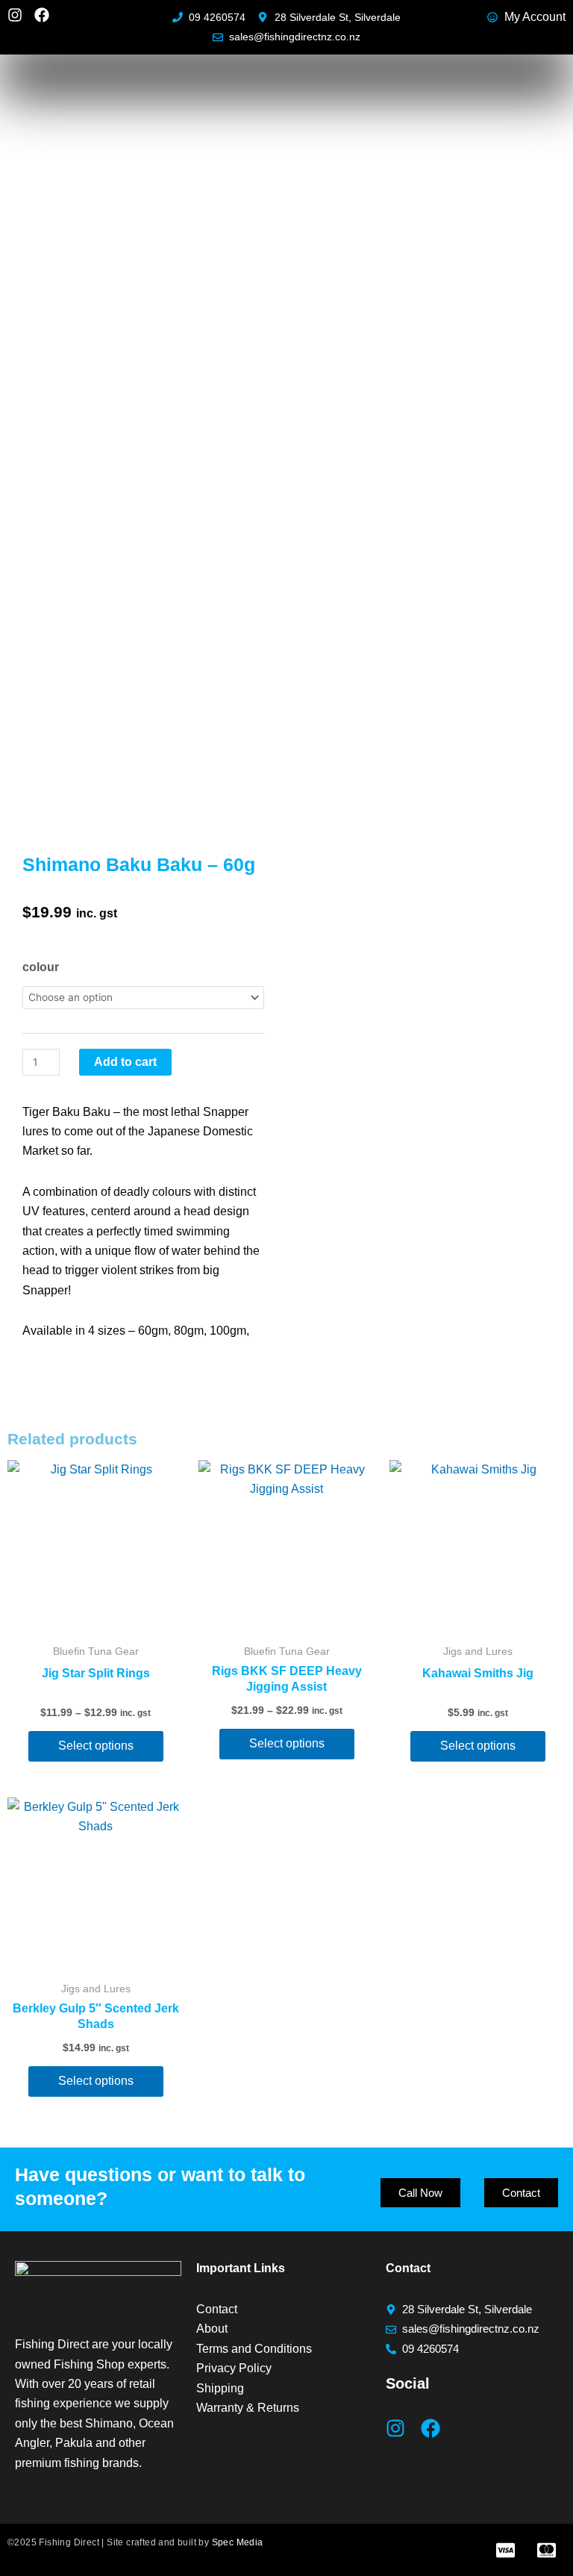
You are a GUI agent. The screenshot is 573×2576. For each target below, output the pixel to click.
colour (41, 967)
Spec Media (238, 2542)
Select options (96, 1746)
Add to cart (125, 1062)
